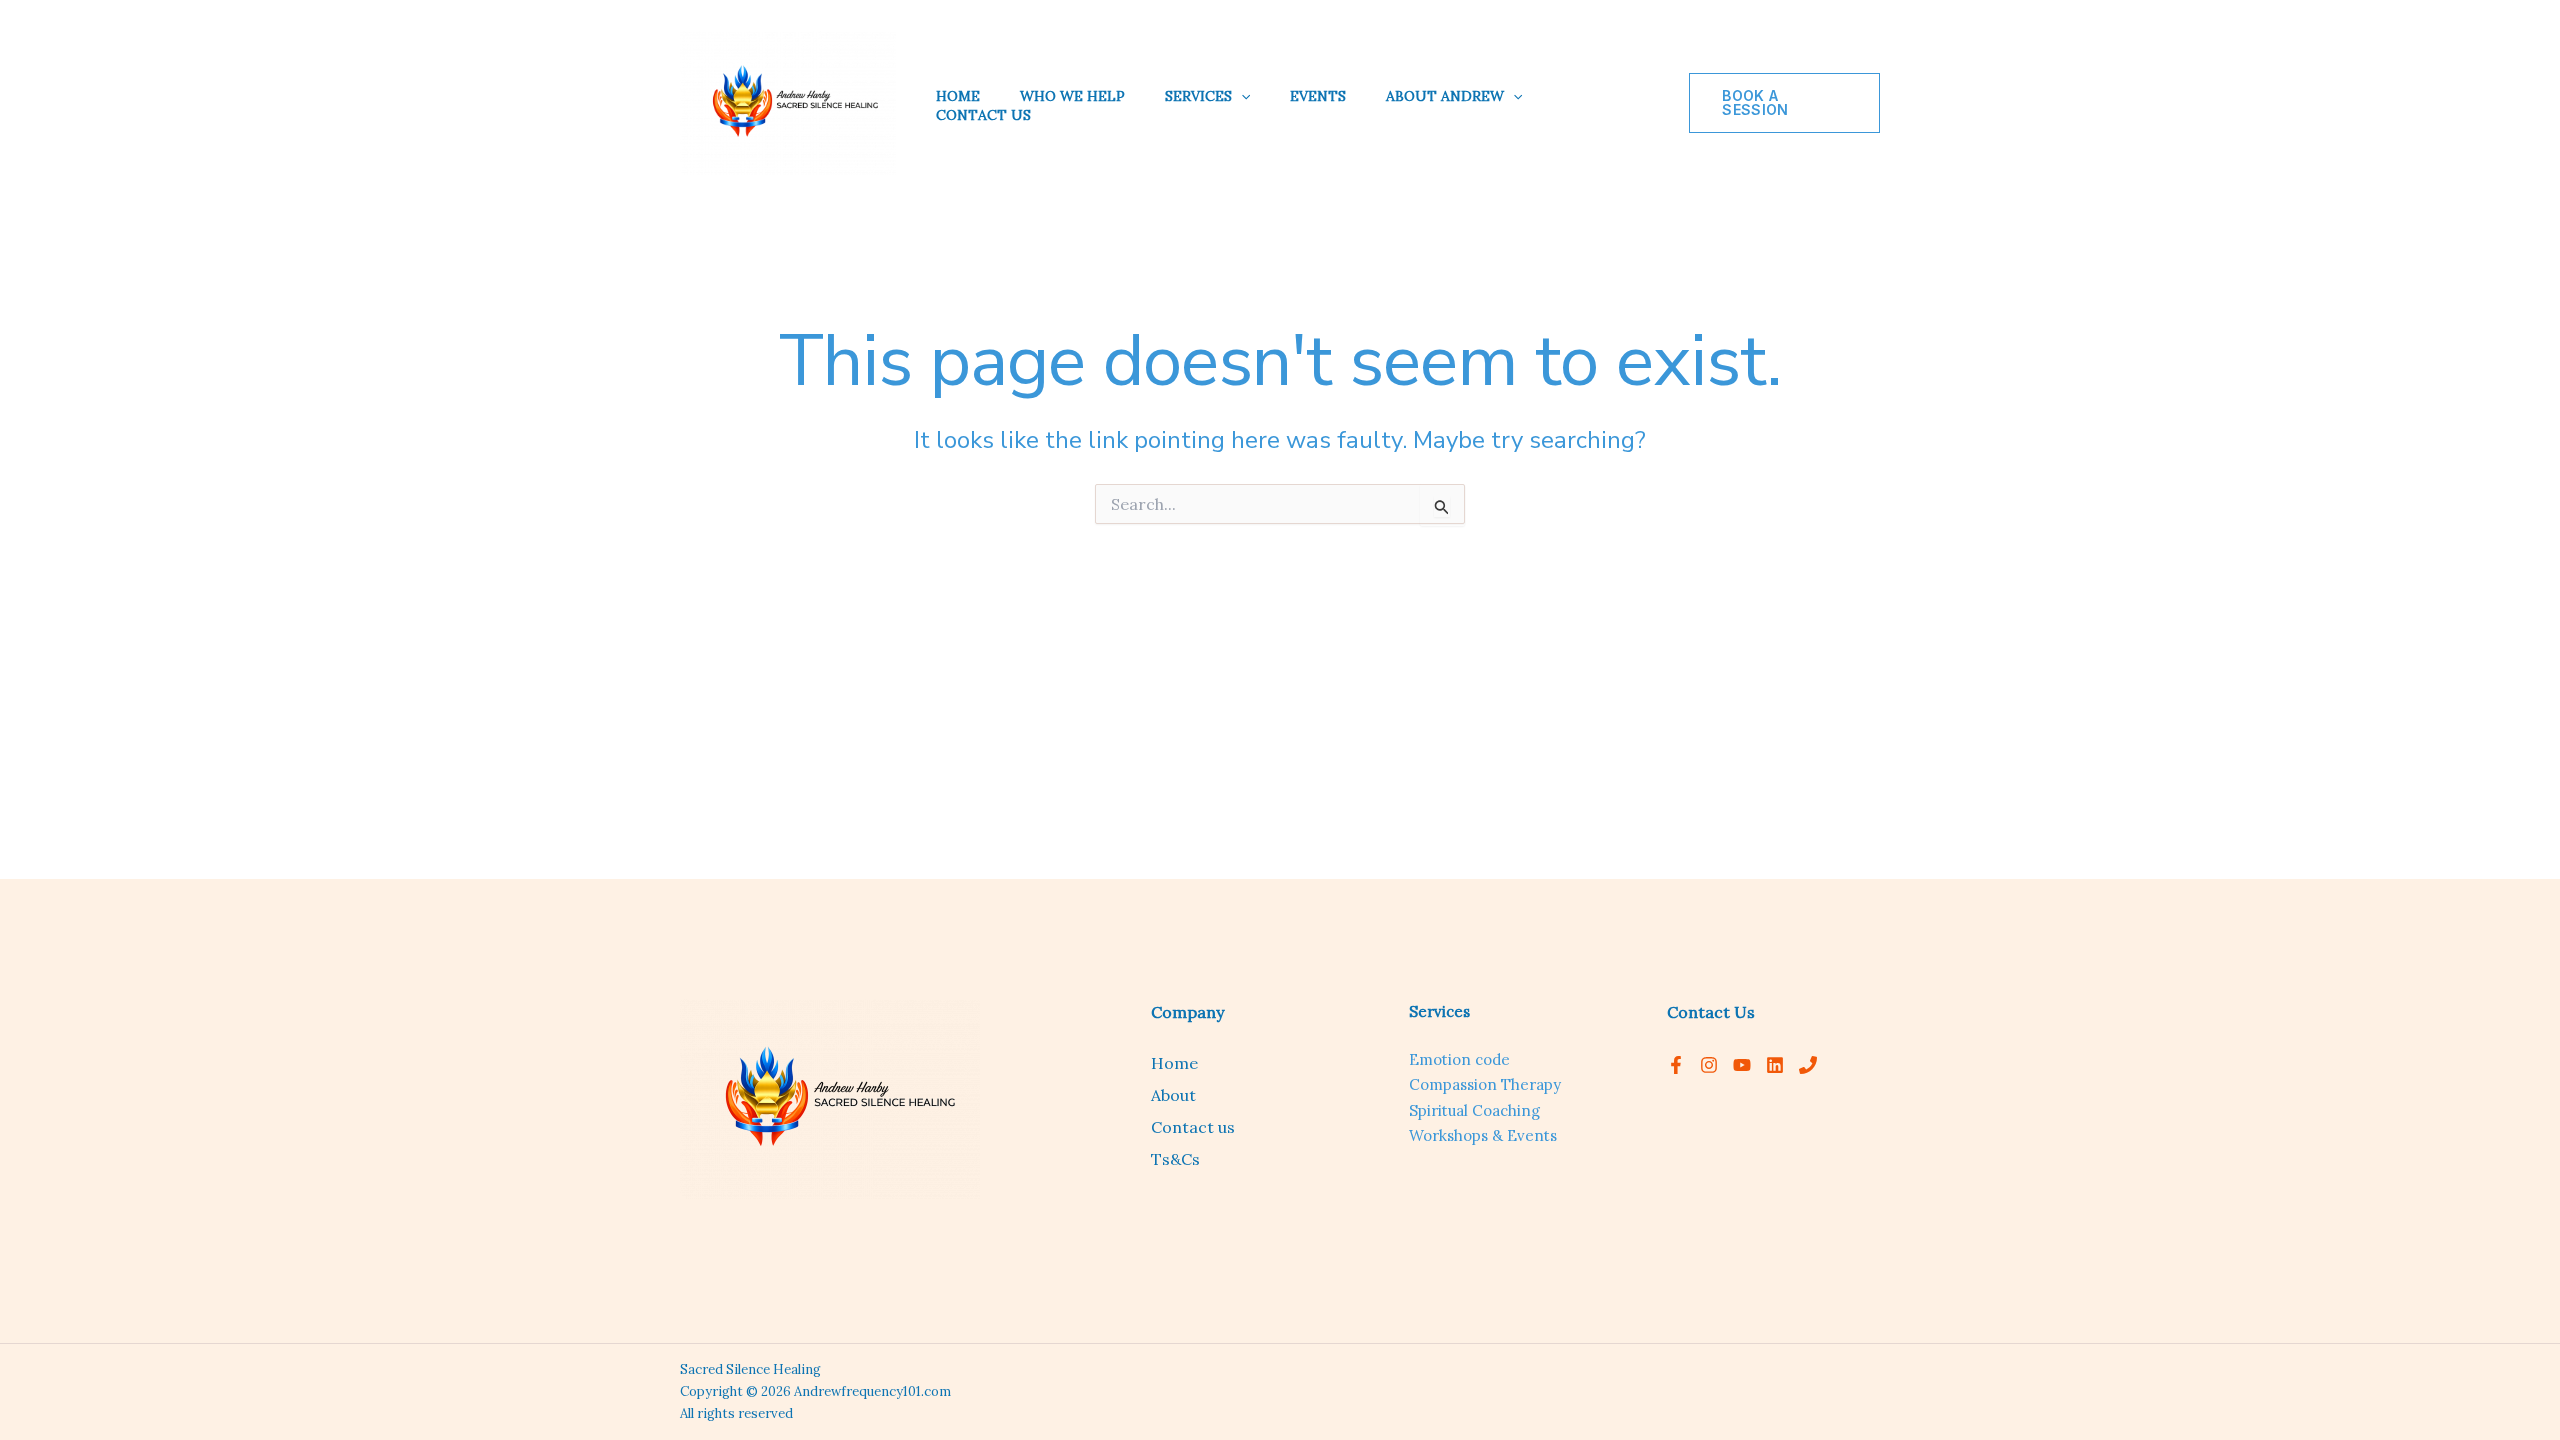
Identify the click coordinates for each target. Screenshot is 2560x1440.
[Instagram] (1709, 1065)
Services (1198, 96)
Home (958, 96)
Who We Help (1072, 96)
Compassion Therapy (1485, 1084)
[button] (1241, 96)
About (1173, 1095)
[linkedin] (1775, 1065)
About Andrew (1445, 96)
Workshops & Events (1483, 1135)
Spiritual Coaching (1474, 1110)
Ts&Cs (1175, 1159)
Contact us (983, 115)
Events (1318, 96)
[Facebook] (1676, 1065)
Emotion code (1459, 1059)
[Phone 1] (1808, 1065)
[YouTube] (1742, 1065)
